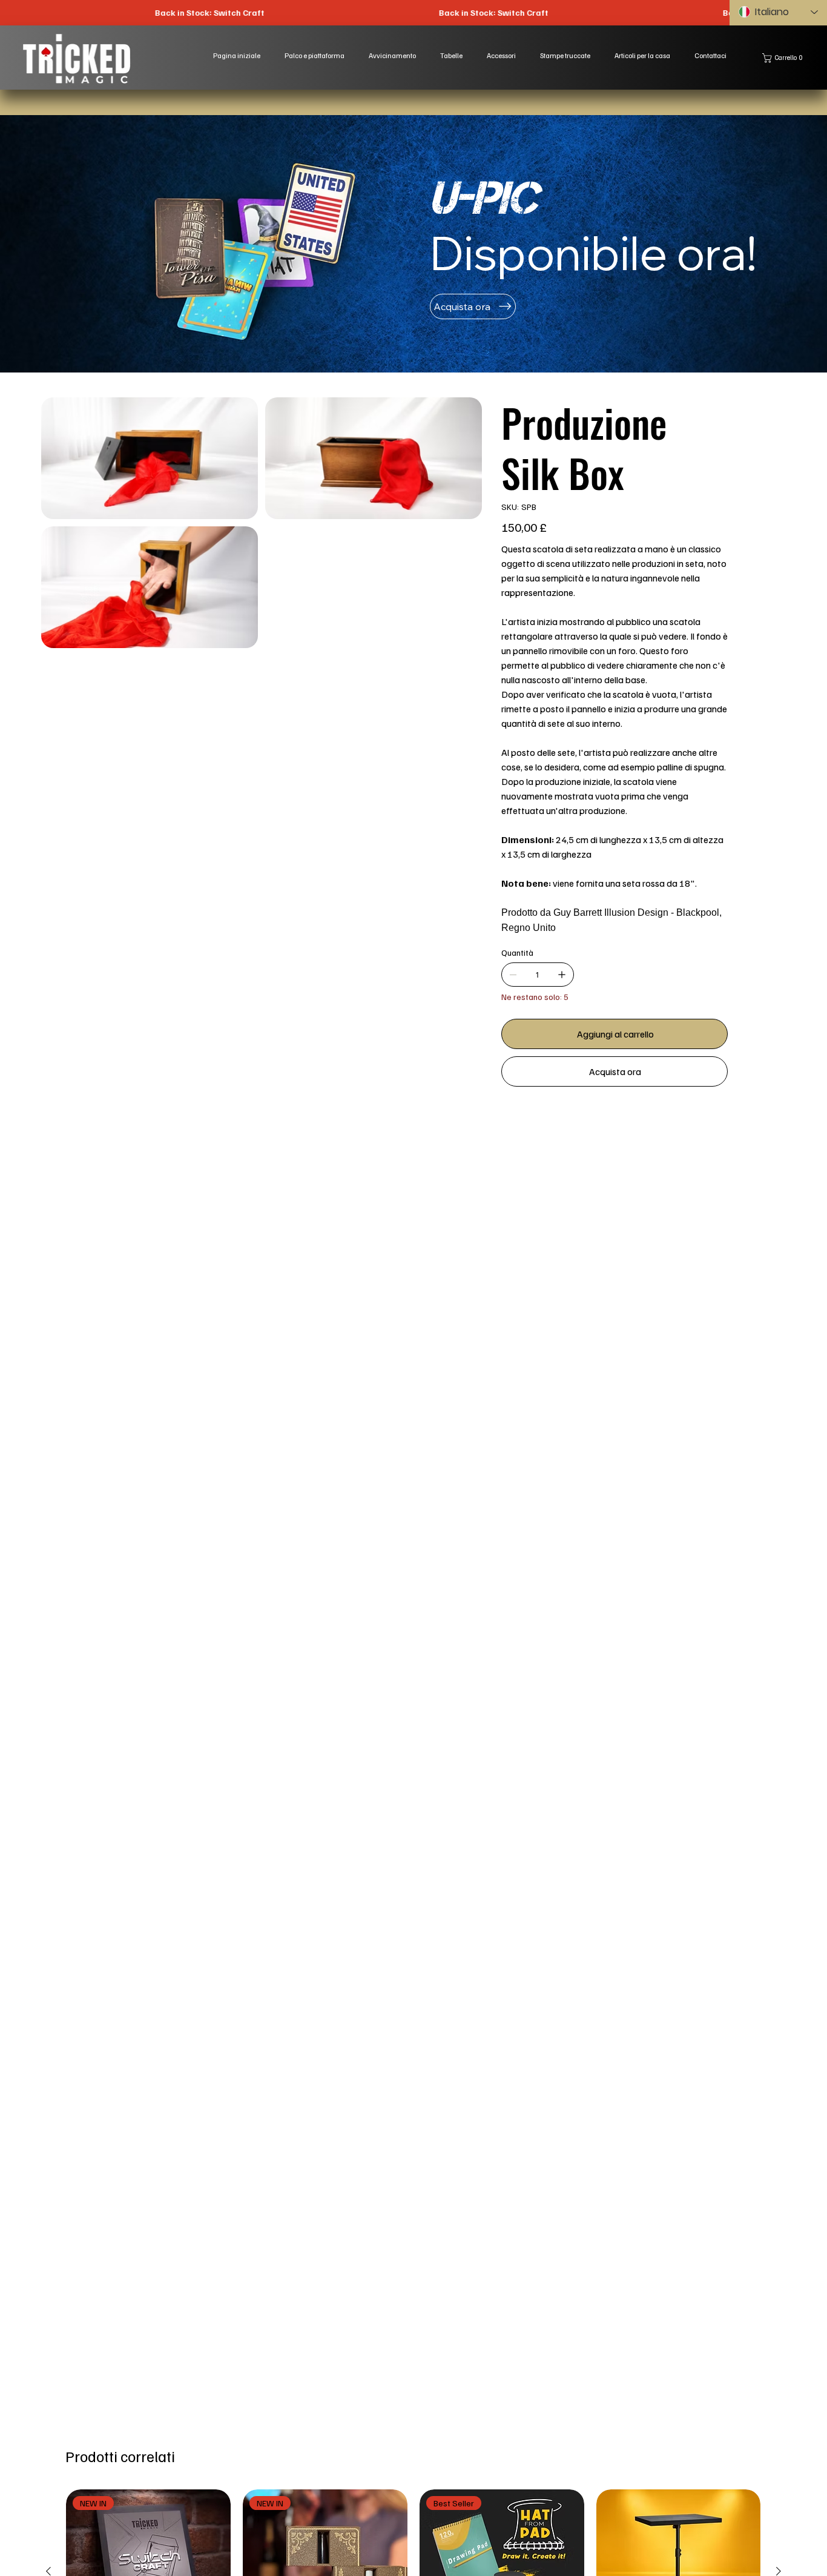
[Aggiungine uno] (562, 975)
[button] (785, 58)
